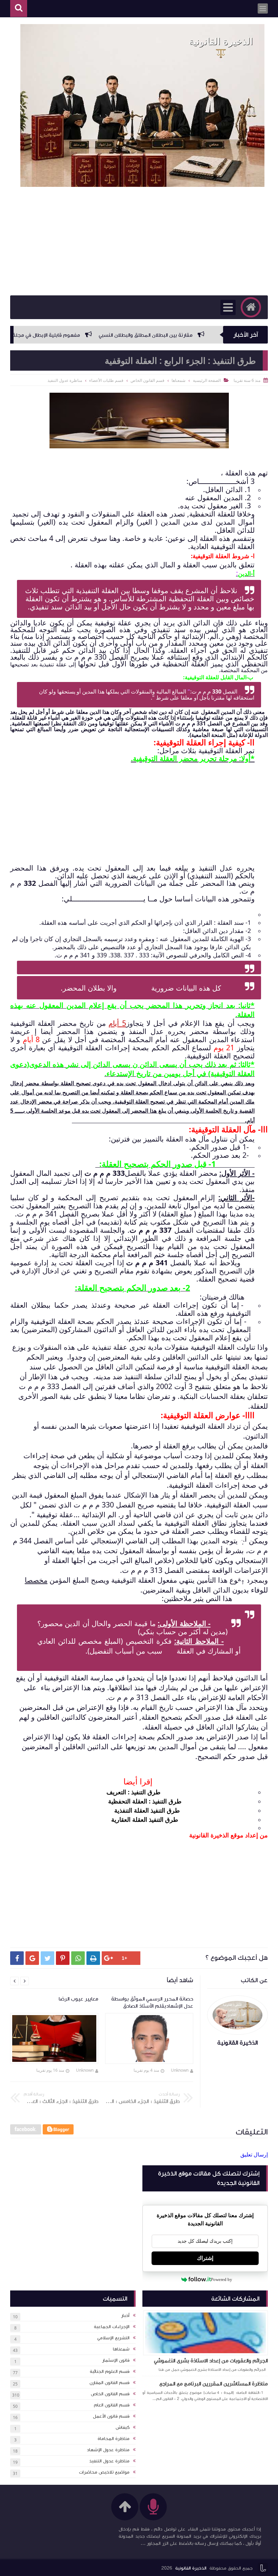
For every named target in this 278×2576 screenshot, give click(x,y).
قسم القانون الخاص (110, 2394)
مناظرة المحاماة (114, 2439)
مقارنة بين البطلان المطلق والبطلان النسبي (192, 335)
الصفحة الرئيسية (207, 380)
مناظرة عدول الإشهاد (108, 2450)
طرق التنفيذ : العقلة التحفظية (146, 1801)
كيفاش (123, 2427)
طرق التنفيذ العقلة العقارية (145, 1819)
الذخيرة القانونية (191, 2568)
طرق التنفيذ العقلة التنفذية (147, 1810)
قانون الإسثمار (116, 2360)
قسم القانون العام (112, 2405)
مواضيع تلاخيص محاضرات (104, 2472)
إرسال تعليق (254, 2154)
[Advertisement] (139, 241)
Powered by (222, 2279)
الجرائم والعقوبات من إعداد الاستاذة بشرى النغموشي (211, 2361)
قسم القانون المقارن (110, 2383)
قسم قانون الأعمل (111, 2416)
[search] (19, 9)
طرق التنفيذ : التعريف (134, 1792)
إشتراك (205, 2258)
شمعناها (121, 2349)
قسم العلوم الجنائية (110, 2372)
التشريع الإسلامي (113, 2338)
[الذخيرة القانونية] (142, 105)
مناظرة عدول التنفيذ (109, 2461)
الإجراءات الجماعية (112, 2327)
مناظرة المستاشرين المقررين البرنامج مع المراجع (214, 2384)
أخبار (125, 2316)
